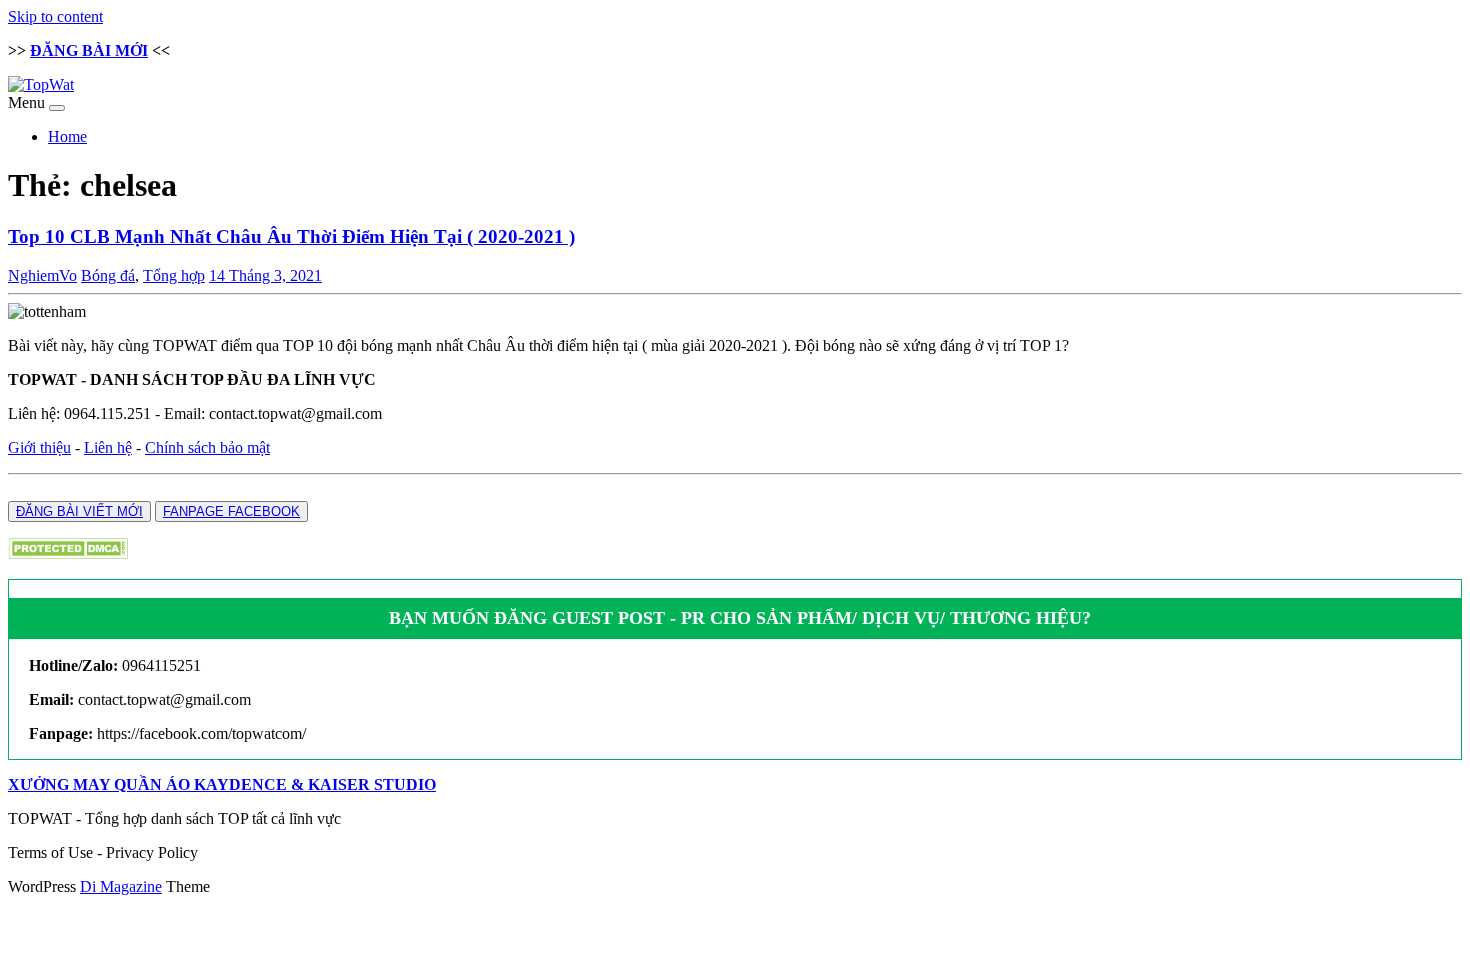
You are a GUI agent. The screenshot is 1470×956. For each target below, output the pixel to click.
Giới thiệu (39, 447)
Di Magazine (121, 886)
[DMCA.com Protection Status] (68, 553)
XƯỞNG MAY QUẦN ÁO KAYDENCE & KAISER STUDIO (222, 784)
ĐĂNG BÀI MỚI (89, 50)
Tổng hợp (174, 275)
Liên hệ (108, 447)
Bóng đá (108, 275)
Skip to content (55, 16)
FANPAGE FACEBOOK (231, 511)
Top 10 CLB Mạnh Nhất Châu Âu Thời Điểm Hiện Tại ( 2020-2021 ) (291, 236)
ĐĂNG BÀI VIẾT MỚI (79, 511)
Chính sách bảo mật (207, 447)
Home (67, 136)
